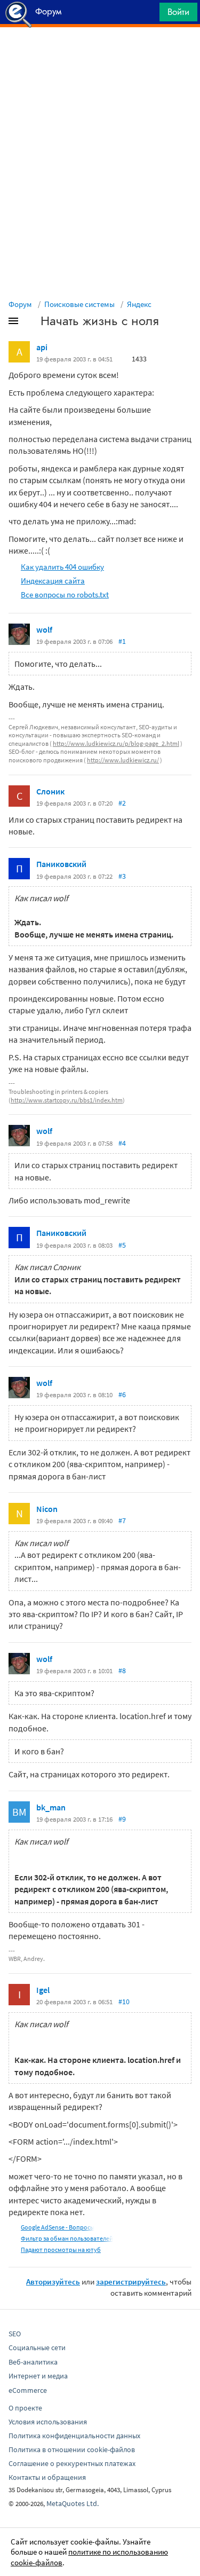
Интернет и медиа (38, 2376)
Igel (43, 1990)
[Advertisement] (100, 54)
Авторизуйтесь (53, 2282)
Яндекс (139, 304)
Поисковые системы (79, 304)
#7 (122, 1521)
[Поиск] (148, 15)
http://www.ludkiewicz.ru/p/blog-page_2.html (116, 743)
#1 (122, 641)
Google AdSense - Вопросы (58, 2227)
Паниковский (61, 864)
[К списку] (31, 323)
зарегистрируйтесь (131, 2282)
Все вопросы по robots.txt (65, 594)
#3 (122, 876)
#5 (122, 1245)
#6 (122, 1395)
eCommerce (28, 2390)
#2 (122, 803)
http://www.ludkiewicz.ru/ (123, 760)
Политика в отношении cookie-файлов (72, 2449)
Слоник (50, 791)
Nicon (47, 1509)
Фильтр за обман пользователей (67, 2238)
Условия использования (48, 2422)
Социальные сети (37, 2347)
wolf (44, 629)
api (42, 347)
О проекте (25, 2408)
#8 (122, 1671)
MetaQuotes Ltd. (73, 2503)
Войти (178, 12)
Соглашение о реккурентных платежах (72, 2463)
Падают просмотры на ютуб (61, 2250)
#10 (124, 2002)
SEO (15, 2334)
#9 (122, 1819)
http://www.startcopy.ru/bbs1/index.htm (67, 1100)
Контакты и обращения (47, 2477)
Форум (20, 304)
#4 (122, 1143)
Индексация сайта (53, 581)
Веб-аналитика (33, 2362)
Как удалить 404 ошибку (62, 567)
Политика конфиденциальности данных (74, 2436)
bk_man (51, 1807)
